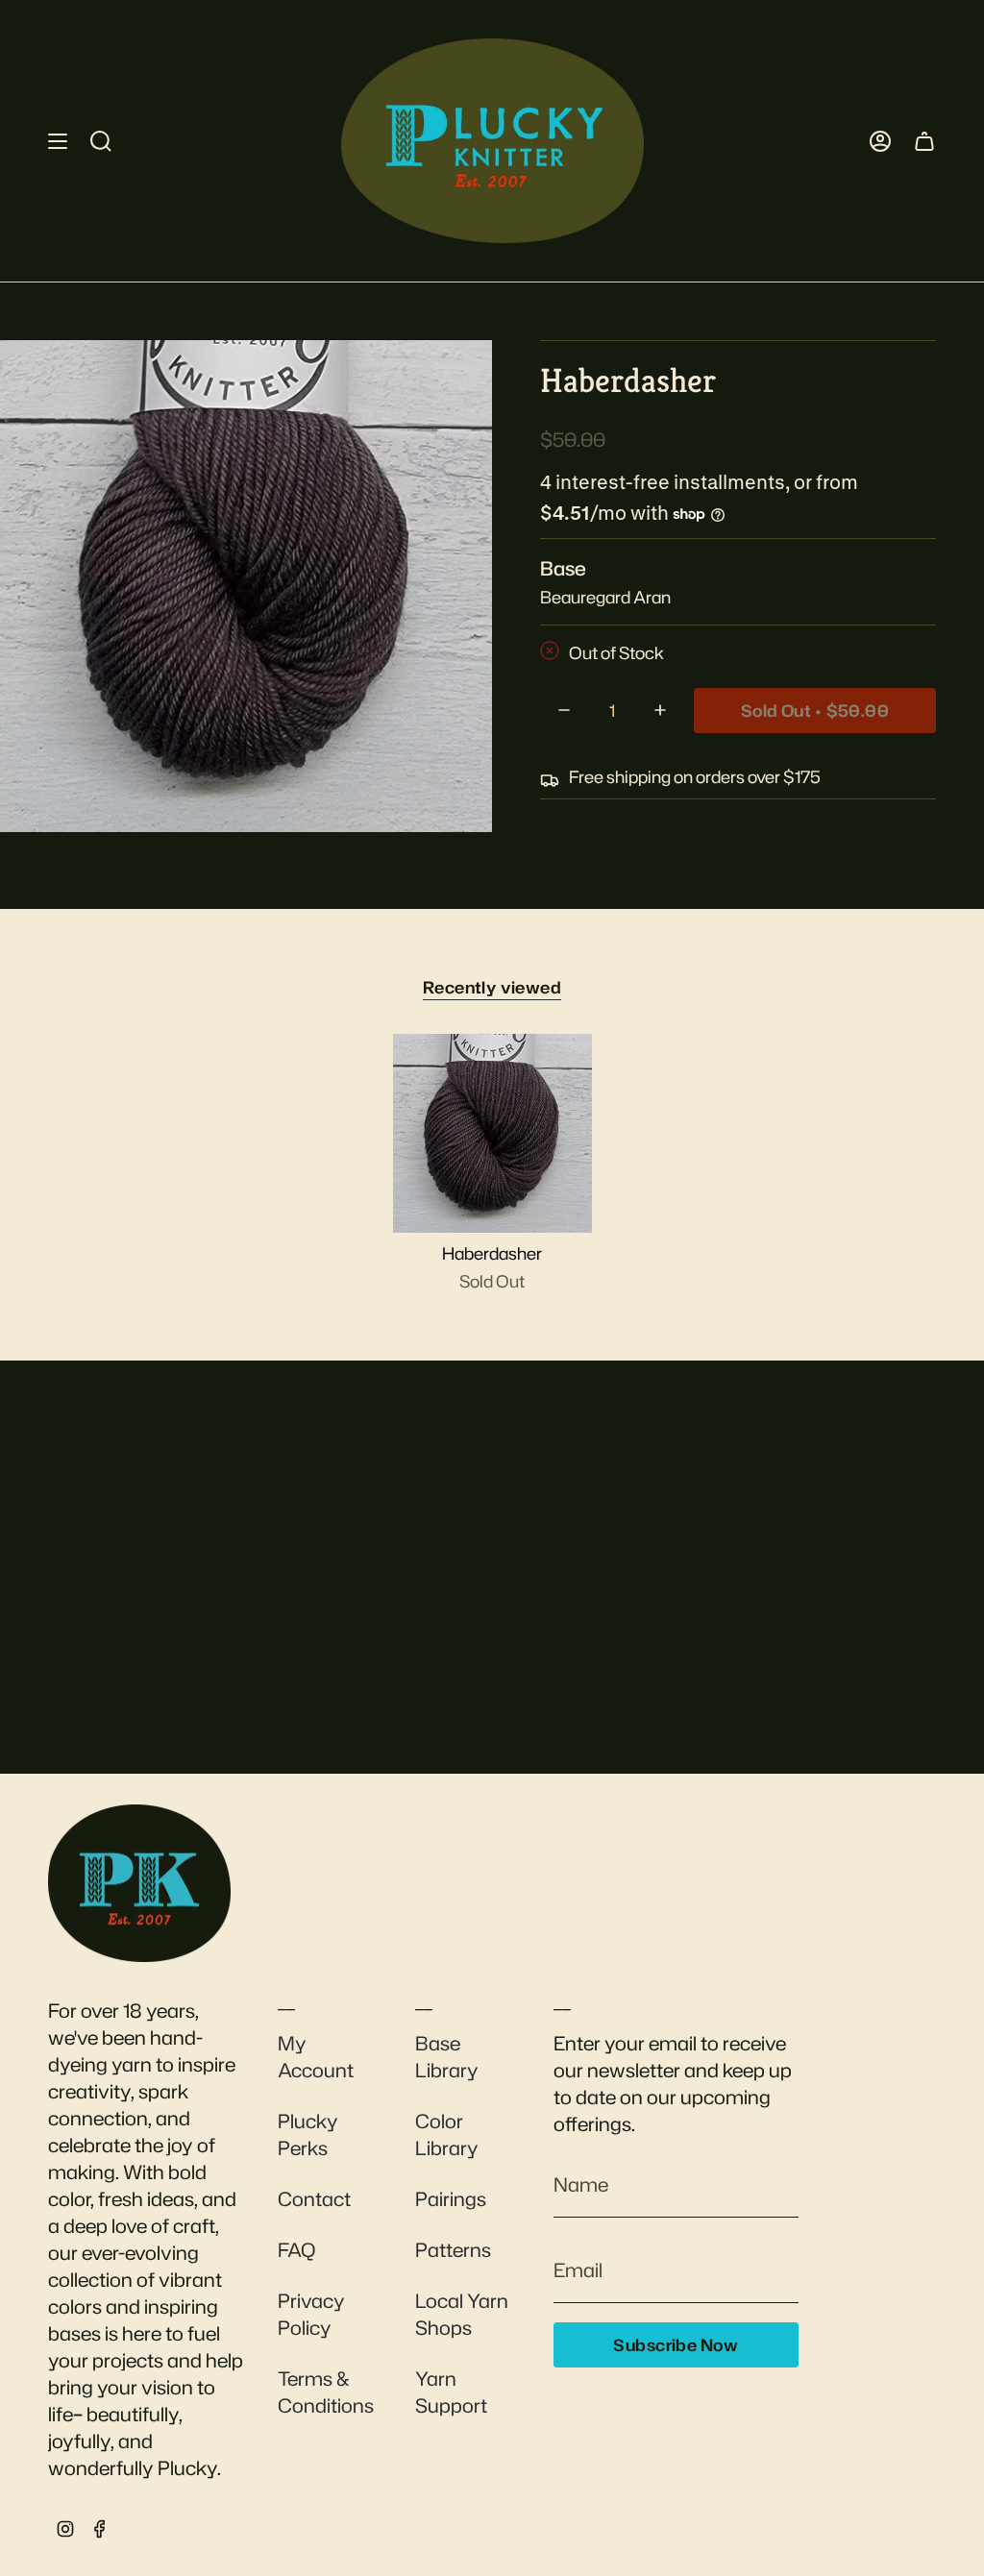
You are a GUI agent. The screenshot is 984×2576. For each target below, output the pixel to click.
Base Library (447, 2056)
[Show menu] (58, 141)
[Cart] (924, 141)
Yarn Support (451, 2392)
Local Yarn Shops (462, 2314)
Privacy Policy (311, 2314)
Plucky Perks (308, 2134)
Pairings (451, 2198)
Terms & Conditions (326, 2392)
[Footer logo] (139, 1883)
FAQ (296, 2249)
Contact (314, 2198)
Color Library (447, 2134)
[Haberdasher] (492, 1133)
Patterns (453, 2249)
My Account (316, 2056)
